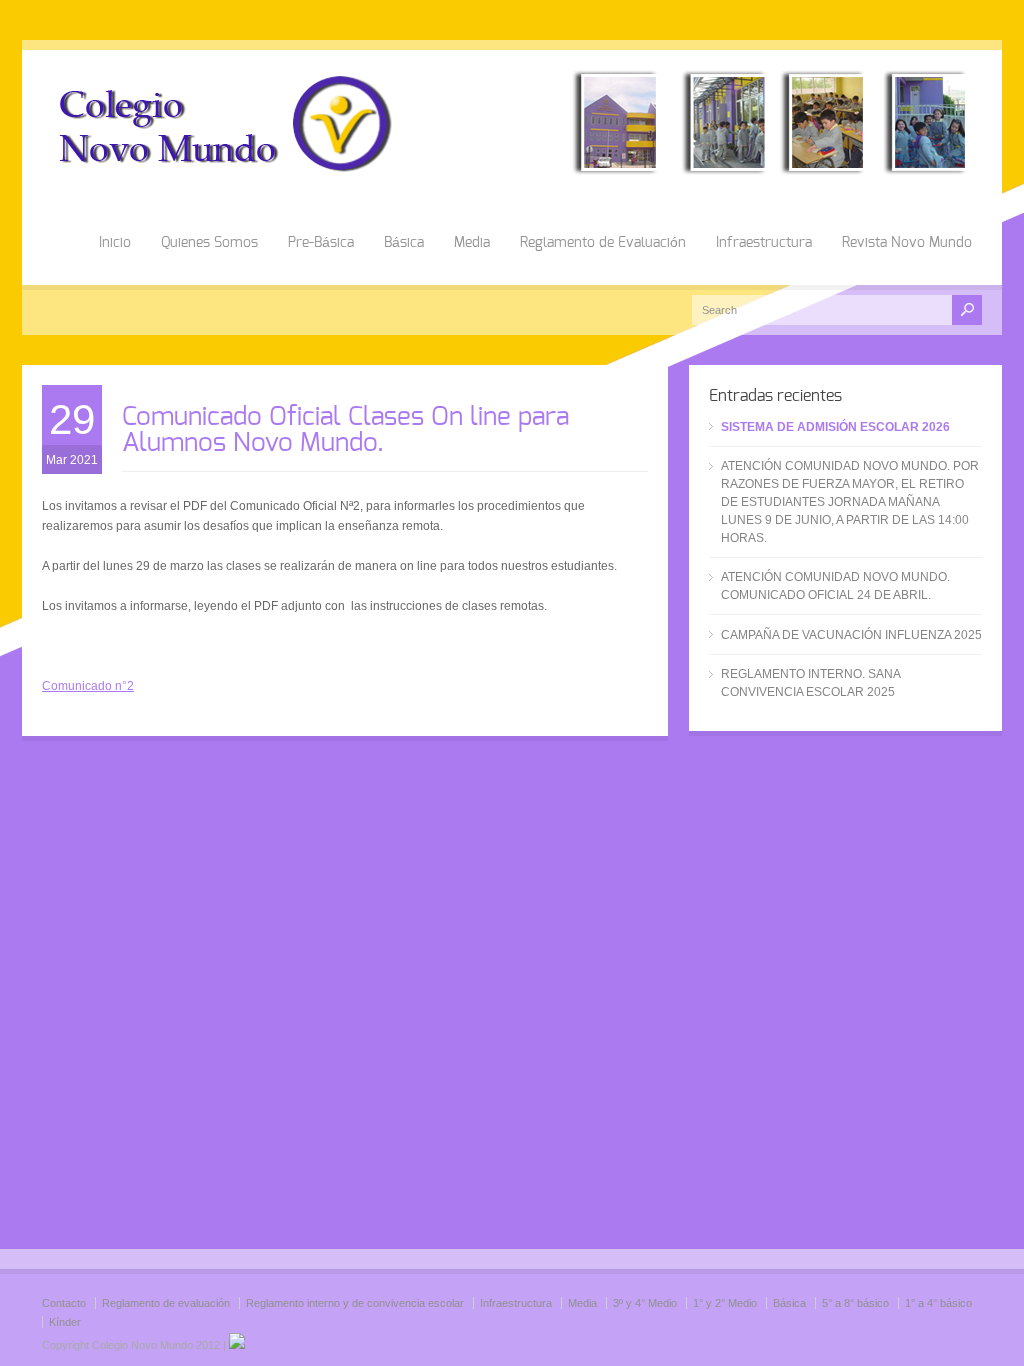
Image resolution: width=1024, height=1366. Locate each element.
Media (472, 243)
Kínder (65, 1322)
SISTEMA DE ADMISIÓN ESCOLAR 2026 (835, 427)
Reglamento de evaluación (166, 1303)
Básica (404, 243)
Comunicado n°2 (88, 686)
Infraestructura (764, 243)
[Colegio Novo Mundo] (512, 171)
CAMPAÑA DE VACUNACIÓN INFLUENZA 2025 (851, 635)
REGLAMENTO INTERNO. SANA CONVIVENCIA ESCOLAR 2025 (810, 683)
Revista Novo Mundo (907, 243)
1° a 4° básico (938, 1303)
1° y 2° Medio (725, 1303)
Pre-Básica (321, 243)
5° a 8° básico (855, 1303)
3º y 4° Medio (645, 1303)
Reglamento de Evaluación (603, 243)
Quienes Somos (209, 243)
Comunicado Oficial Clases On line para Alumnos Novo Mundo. (345, 430)
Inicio (115, 243)
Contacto (64, 1303)
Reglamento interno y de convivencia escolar (355, 1303)
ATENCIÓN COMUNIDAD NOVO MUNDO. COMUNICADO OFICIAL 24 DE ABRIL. (835, 586)
